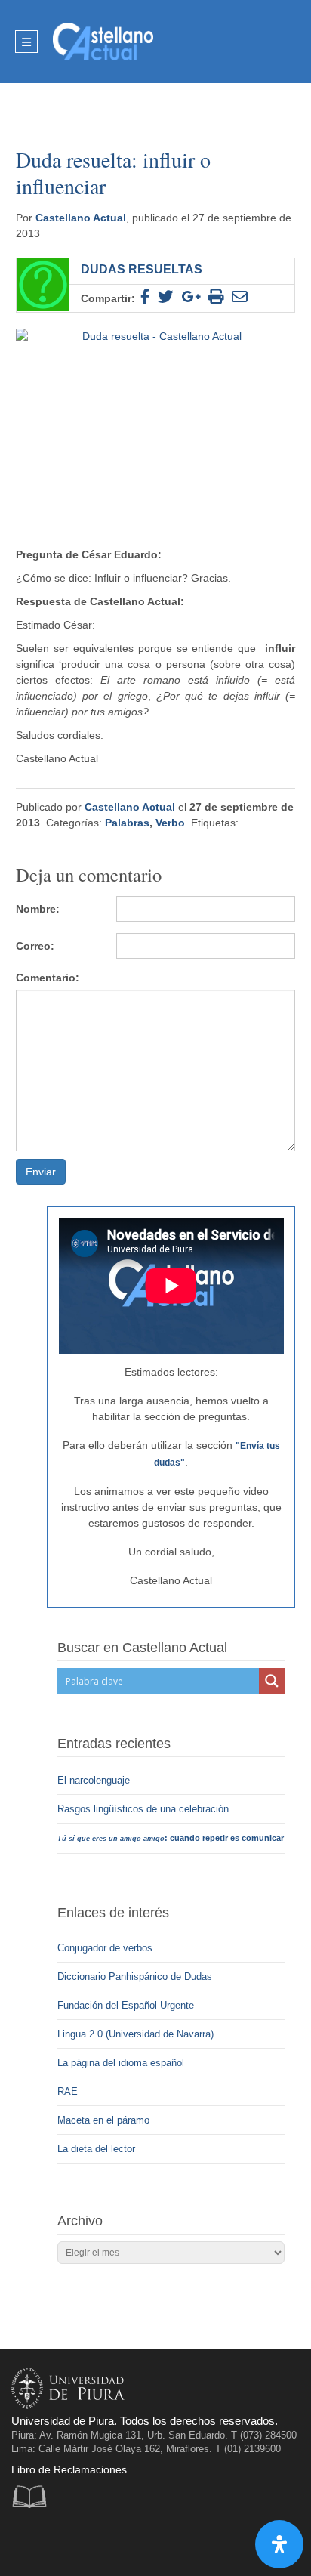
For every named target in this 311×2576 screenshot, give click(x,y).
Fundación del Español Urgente (126, 2005)
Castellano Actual (81, 218)
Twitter (58, 2542)
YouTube (89, 2542)
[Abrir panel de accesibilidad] (279, 2544)
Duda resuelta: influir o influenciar (113, 173)
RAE (68, 2091)
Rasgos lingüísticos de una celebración (145, 1809)
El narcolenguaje (95, 1780)
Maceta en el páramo (103, 2120)
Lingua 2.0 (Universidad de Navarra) (135, 2034)
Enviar (41, 1172)
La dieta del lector (96, 2149)
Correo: (35, 946)
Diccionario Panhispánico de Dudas (135, 1977)
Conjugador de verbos (105, 1948)
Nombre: (38, 909)
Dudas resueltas (142, 269)
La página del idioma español (121, 2063)
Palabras (127, 823)
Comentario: (48, 978)
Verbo (170, 823)
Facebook (27, 2542)
